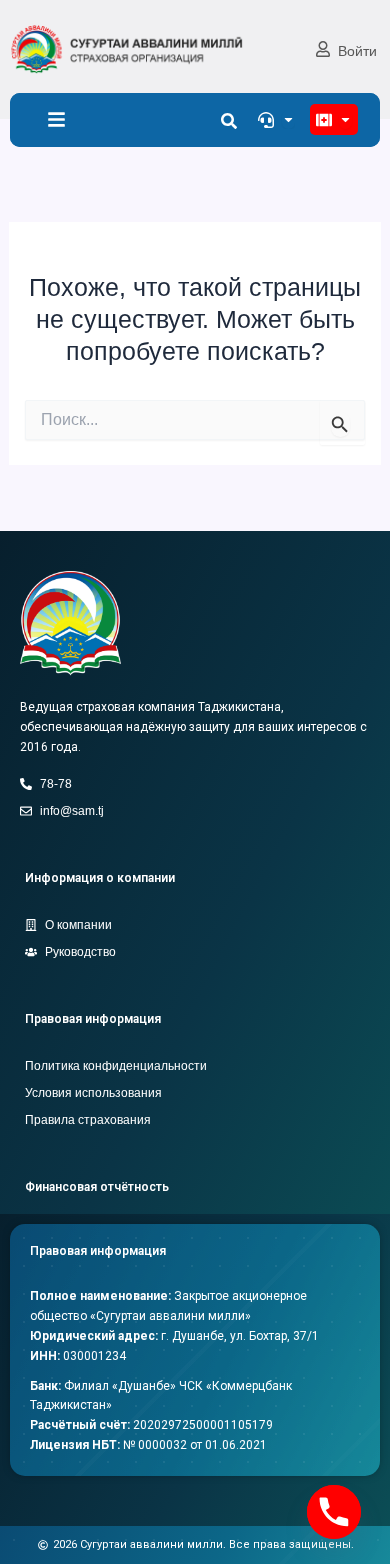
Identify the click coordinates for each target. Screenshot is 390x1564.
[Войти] (323, 49)
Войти (357, 51)
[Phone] (334, 1512)
